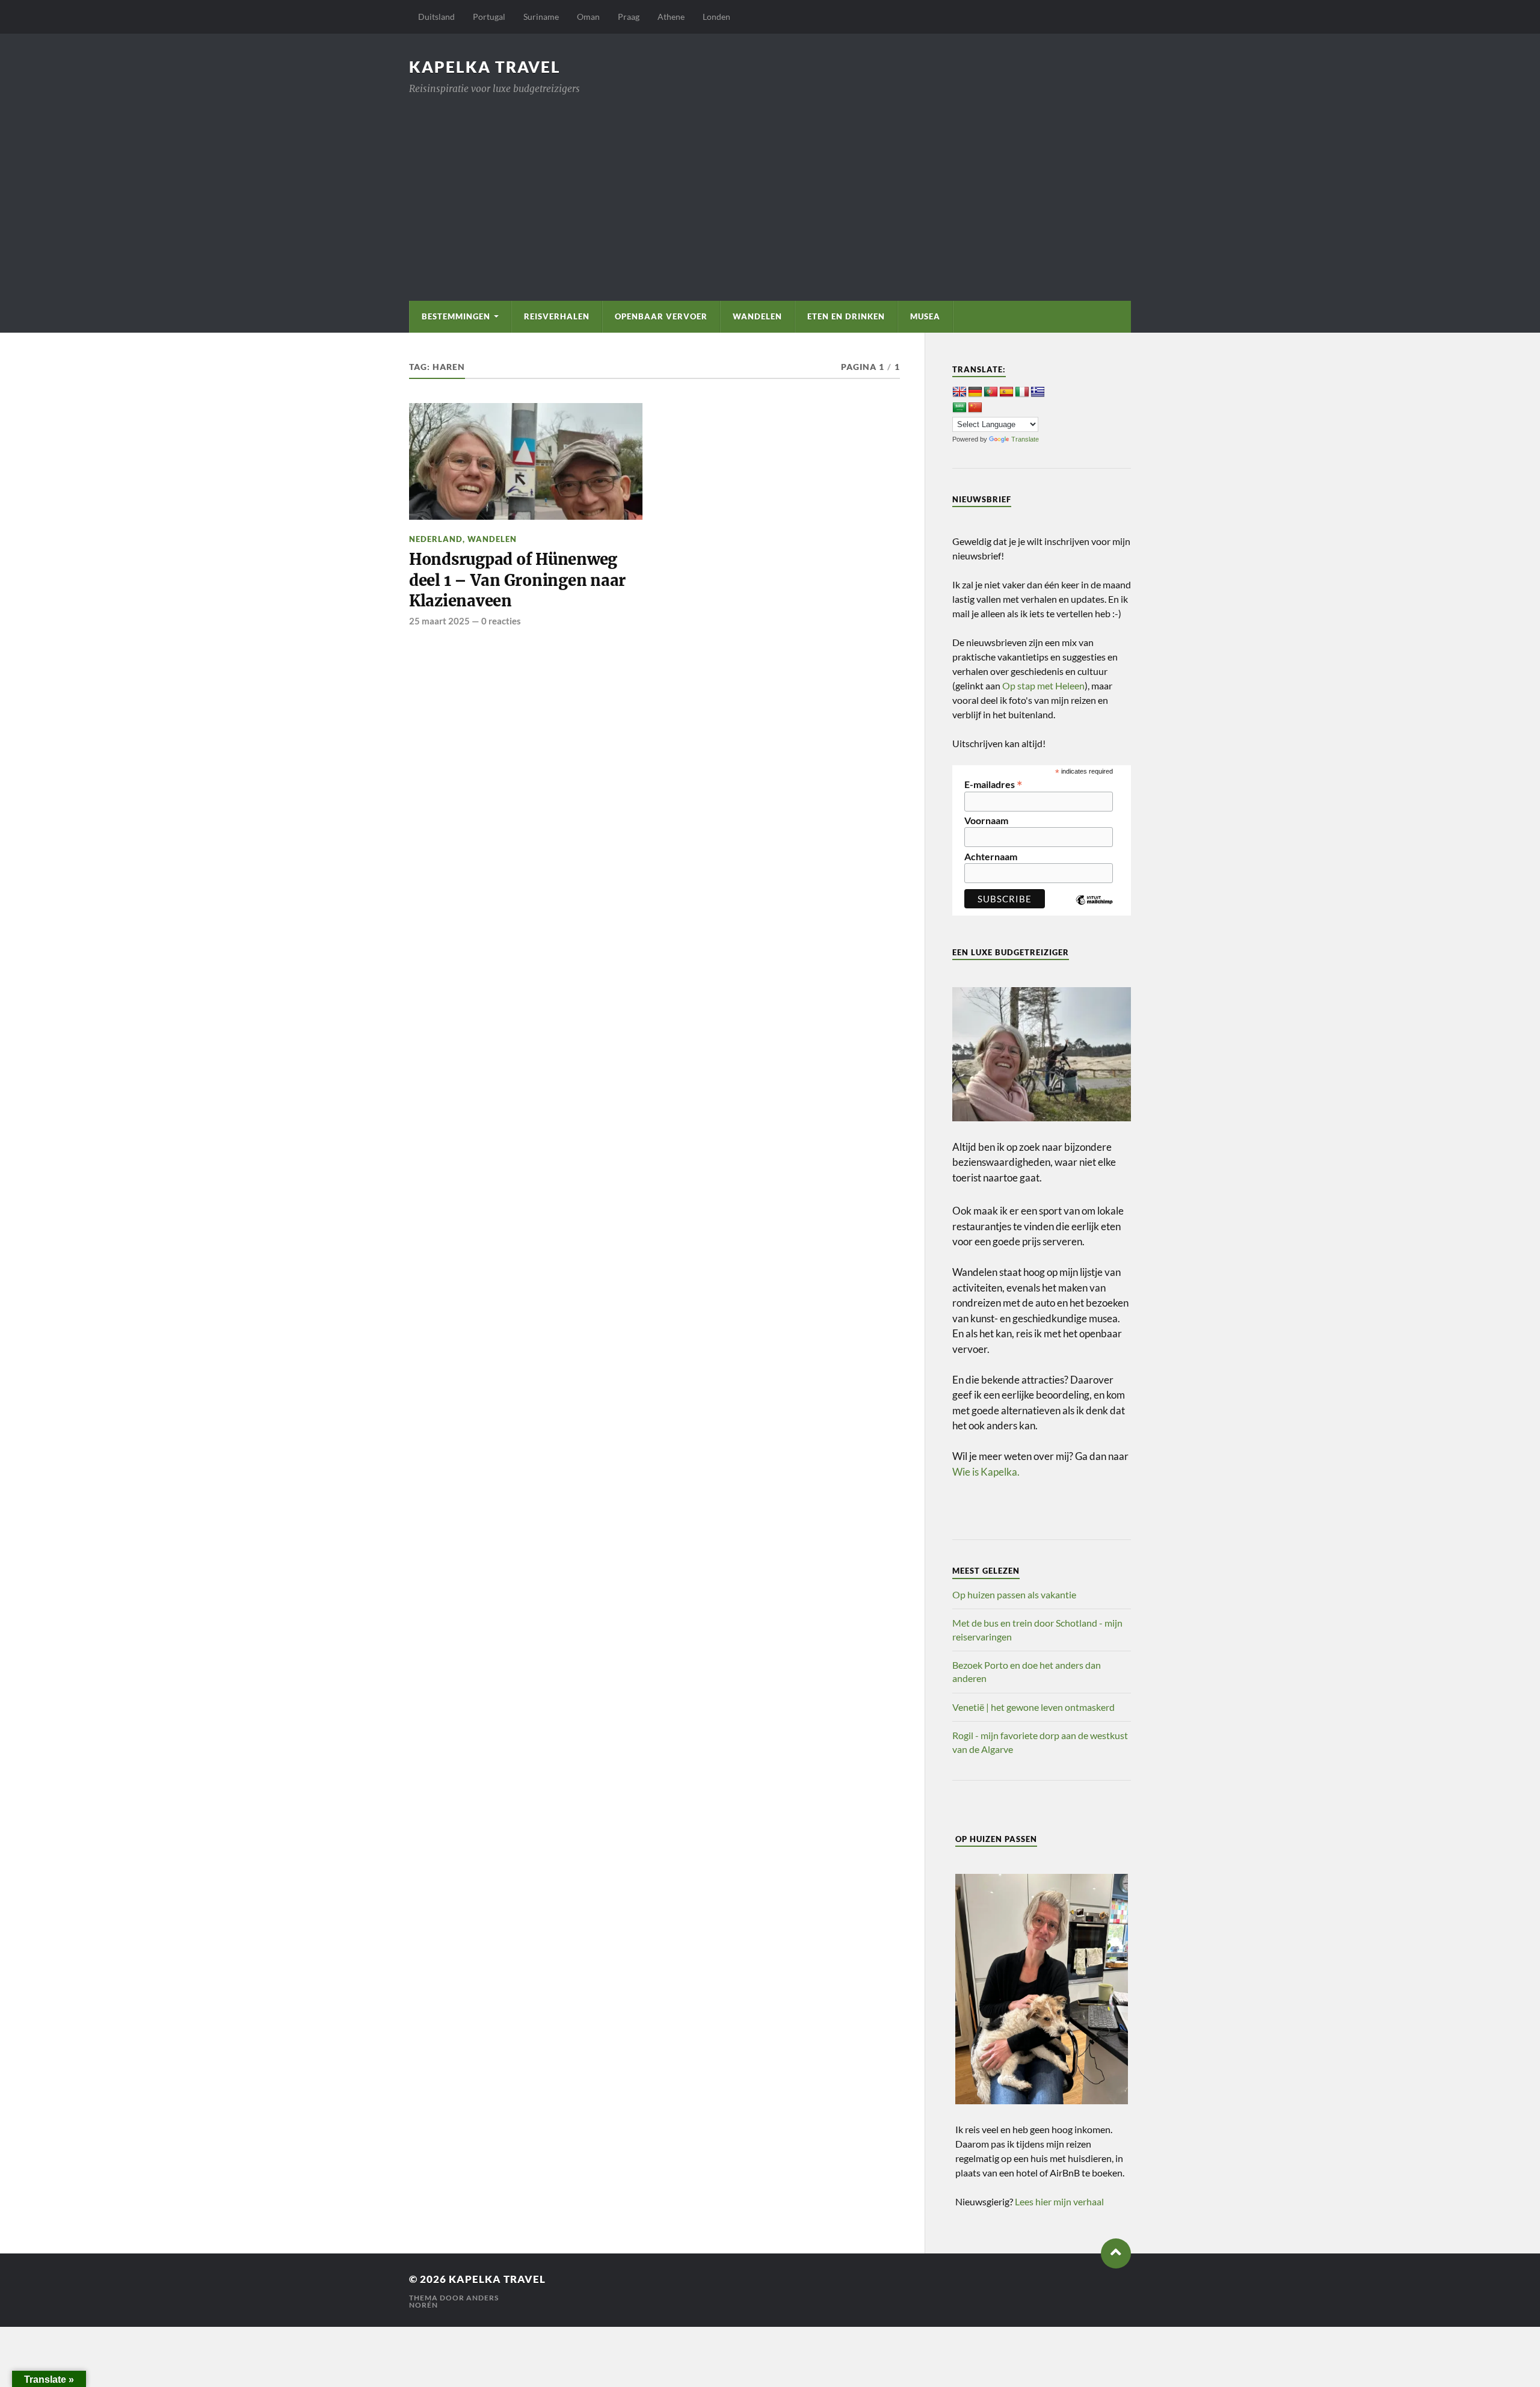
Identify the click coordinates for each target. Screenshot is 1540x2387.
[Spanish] (1006, 392)
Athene (671, 17)
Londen (716, 17)
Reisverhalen (557, 316)
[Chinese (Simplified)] (975, 408)
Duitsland (436, 17)
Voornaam (986, 821)
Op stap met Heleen (1043, 685)
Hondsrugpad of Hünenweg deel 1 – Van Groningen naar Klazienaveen (517, 580)
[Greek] (1038, 392)
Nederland (436, 539)
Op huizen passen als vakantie (1014, 1594)
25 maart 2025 (439, 621)
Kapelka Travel (485, 67)
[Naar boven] (1116, 2253)
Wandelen (757, 316)
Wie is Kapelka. (986, 1472)
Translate (1025, 439)
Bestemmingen (456, 316)
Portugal (489, 17)
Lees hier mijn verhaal (1059, 2201)
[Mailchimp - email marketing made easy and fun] (1094, 909)
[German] (975, 392)
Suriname (541, 17)
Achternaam (991, 857)
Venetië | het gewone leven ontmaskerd (1033, 1707)
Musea (925, 316)
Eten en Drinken (846, 316)
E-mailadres (993, 783)
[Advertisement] (770, 186)
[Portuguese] (991, 392)
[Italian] (1022, 392)
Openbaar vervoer (661, 316)
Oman (588, 17)
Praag (629, 17)
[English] (959, 392)
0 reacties (501, 621)
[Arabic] (959, 408)
